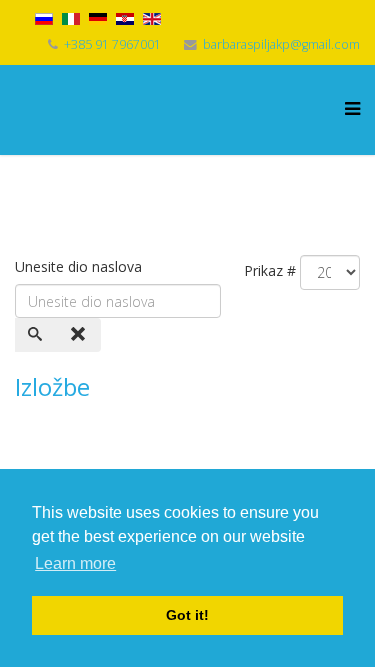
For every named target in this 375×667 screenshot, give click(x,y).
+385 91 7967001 (112, 44)
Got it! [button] (187, 615)
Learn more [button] (75, 563)
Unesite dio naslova (80, 266)
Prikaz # (270, 270)
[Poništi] (80, 335)
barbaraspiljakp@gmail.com (281, 44)
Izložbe (52, 386)
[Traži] (37, 335)
